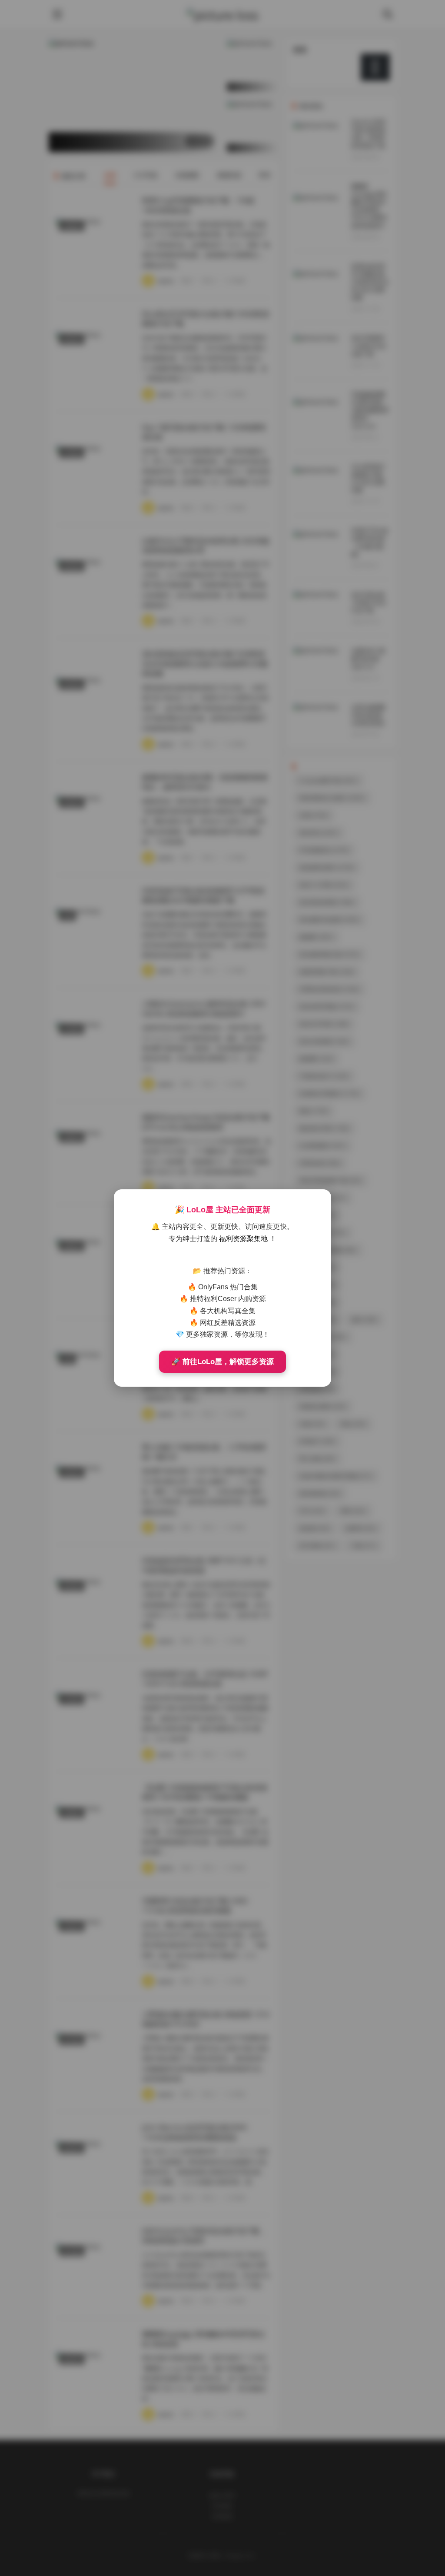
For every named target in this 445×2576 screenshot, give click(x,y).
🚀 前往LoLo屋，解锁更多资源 (222, 1362)
